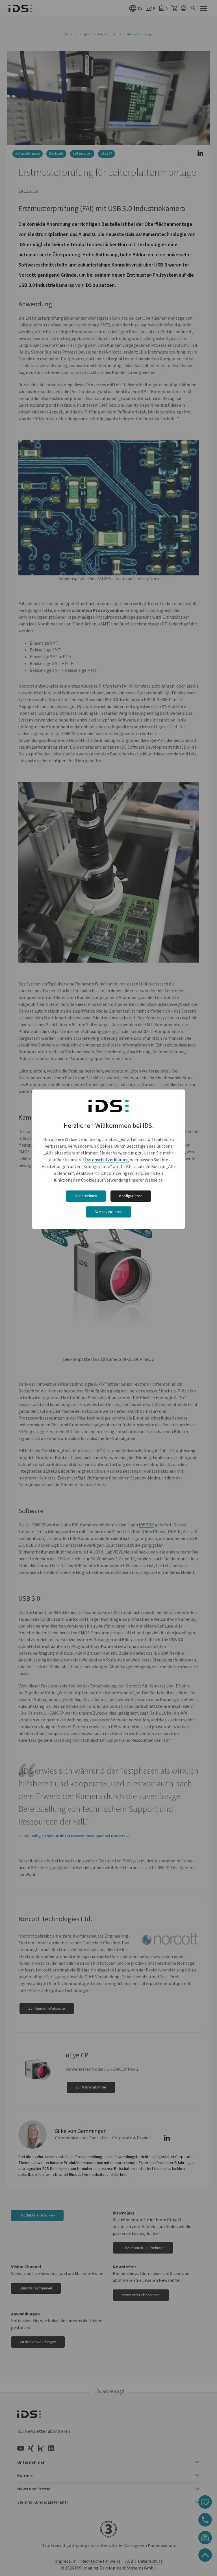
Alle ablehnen (86, 1196)
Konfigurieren (131, 1196)
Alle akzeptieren (108, 1212)
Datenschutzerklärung (107, 1160)
